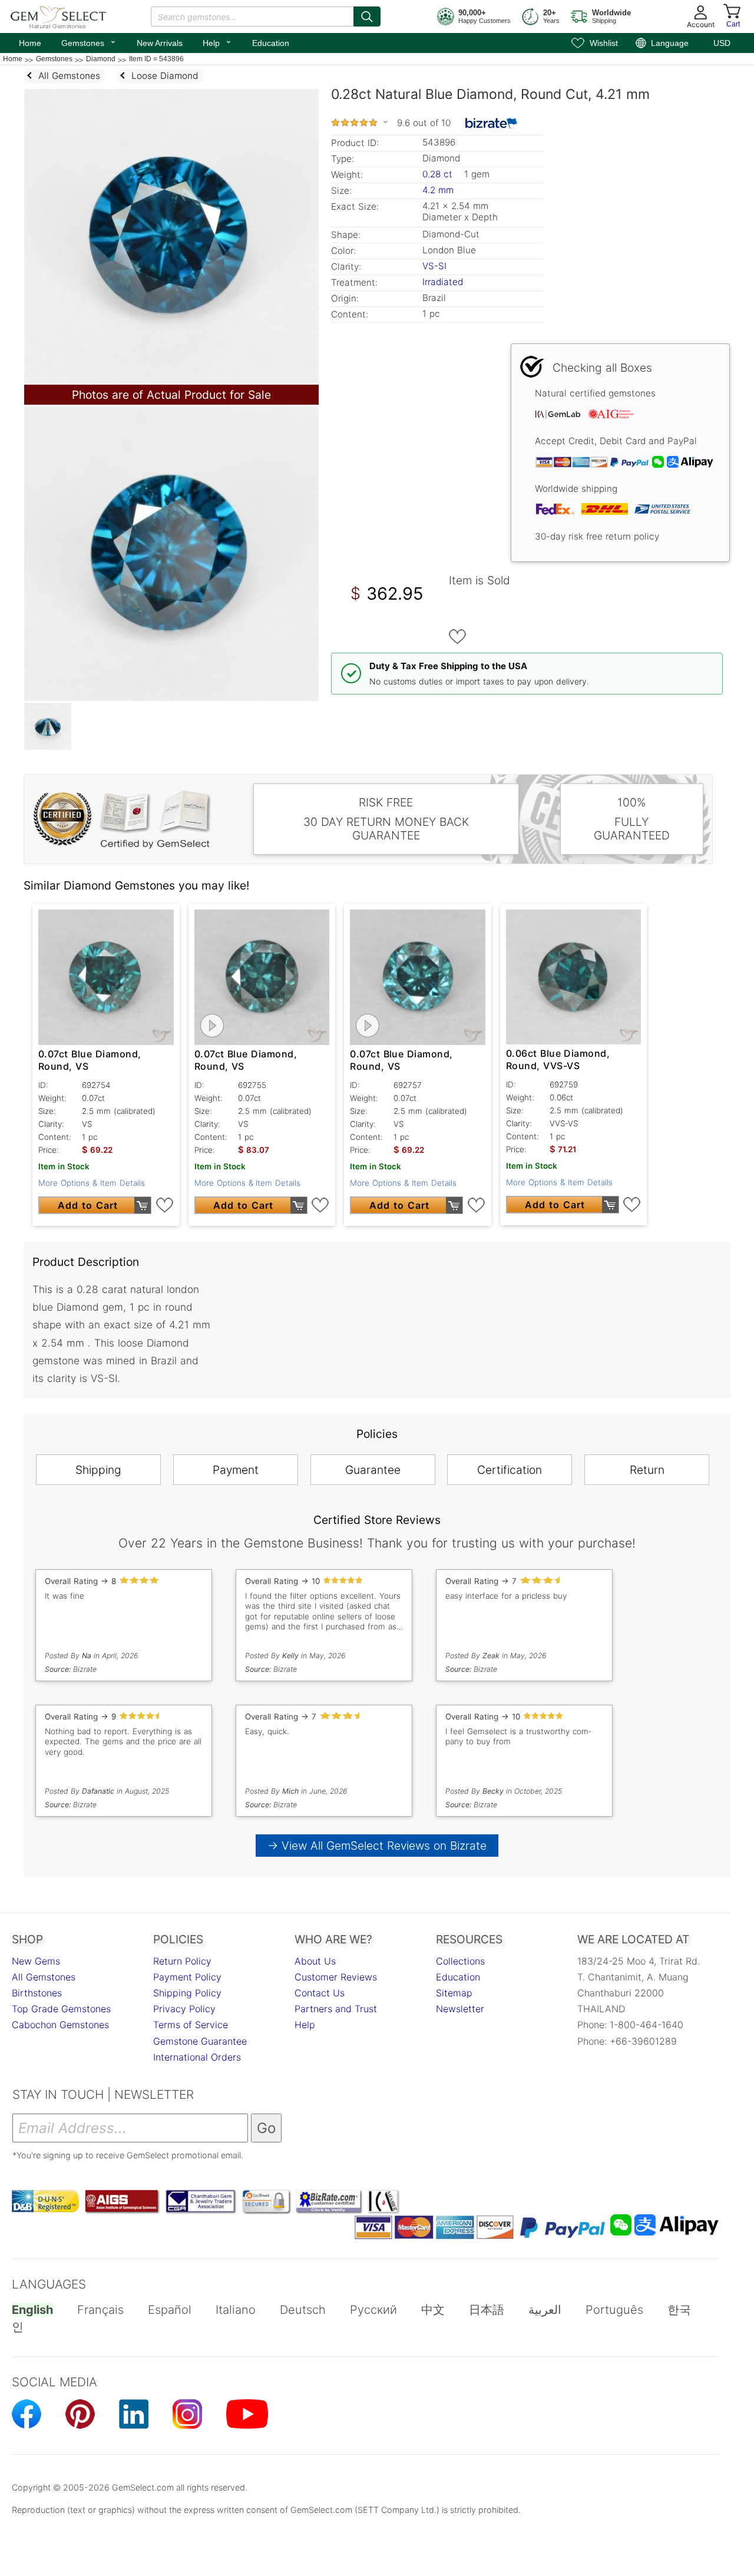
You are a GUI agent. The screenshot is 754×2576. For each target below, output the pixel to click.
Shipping (98, 1470)
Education (271, 43)
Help (217, 42)
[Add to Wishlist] (458, 637)
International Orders (197, 2057)
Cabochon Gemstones (60, 2025)
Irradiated (443, 282)
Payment (236, 1470)
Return (647, 1470)
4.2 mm (438, 190)
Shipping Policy (187, 1993)
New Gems (36, 1961)
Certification (510, 1470)
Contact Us (320, 1993)
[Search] (367, 16)
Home (30, 43)
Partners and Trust (336, 2009)
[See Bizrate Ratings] (492, 123)
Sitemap (454, 1993)
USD (722, 43)
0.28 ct (439, 174)
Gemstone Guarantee (200, 2041)
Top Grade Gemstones (61, 2009)
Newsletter (460, 2009)
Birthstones (37, 1993)
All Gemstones (44, 1977)
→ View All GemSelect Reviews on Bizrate (377, 1846)
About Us (315, 1961)
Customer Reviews (336, 1977)
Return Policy (182, 1961)
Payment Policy (187, 1977)
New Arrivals (160, 43)
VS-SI (434, 266)
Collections (460, 1961)
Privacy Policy (184, 2009)
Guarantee (373, 1470)
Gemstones (89, 42)
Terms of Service (191, 2025)
